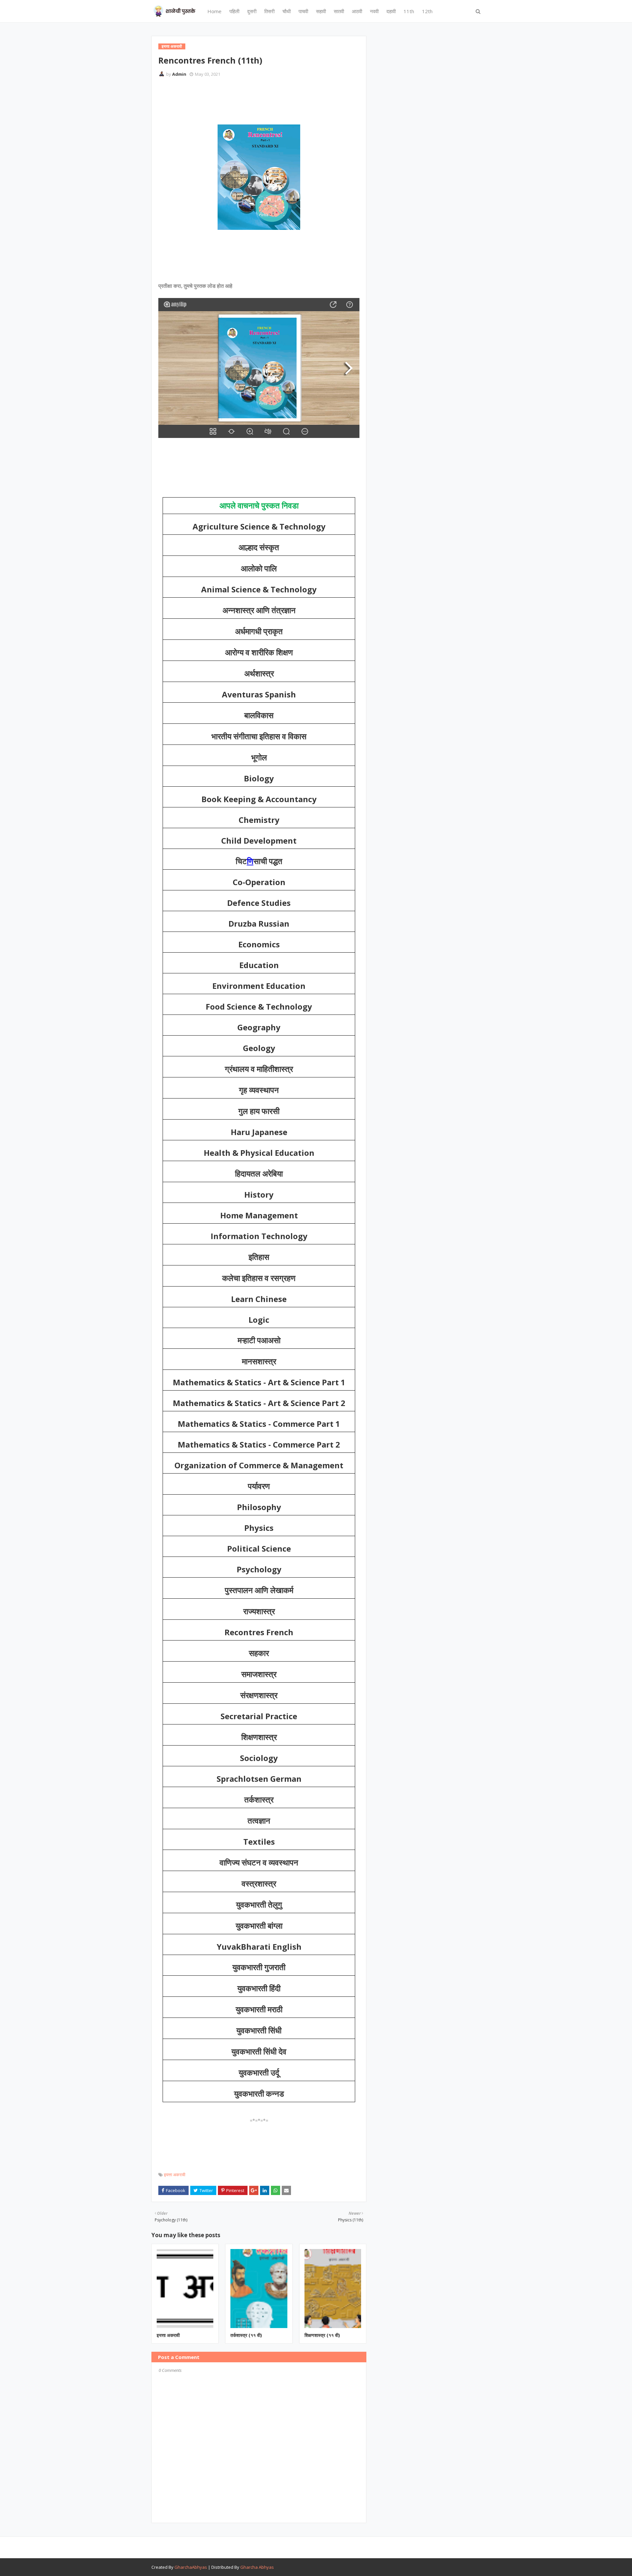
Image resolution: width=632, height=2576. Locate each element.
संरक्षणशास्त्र (259, 1695)
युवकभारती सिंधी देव (259, 2052)
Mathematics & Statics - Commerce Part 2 (259, 1444)
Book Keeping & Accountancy (259, 799)
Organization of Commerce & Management (259, 1465)
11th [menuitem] (409, 11)
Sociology (259, 1758)
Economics (259, 944)
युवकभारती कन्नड (259, 2094)
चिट (241, 861)
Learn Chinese (259, 1299)
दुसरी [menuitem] (252, 11)
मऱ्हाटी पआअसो (259, 1341)
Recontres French (259, 1632)
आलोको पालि (259, 569)
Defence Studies (259, 903)
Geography (259, 1027)
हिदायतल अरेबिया (259, 1174)
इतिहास (259, 1257)
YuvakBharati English (259, 1947)
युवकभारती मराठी (259, 2010)
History (259, 1194)
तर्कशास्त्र (259, 1800)
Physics (259, 1528)
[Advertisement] (278, 100)
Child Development (259, 841)
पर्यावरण (259, 1486)
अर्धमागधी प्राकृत (259, 632)
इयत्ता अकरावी (175, 2175)
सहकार (259, 1653)
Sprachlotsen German (259, 1779)
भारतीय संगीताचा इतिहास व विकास (259, 737)
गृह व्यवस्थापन (259, 1090)
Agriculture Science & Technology (259, 526)
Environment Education (259, 986)
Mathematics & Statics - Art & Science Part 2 (259, 1403)
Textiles (259, 1842)
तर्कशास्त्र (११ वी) (246, 2335)
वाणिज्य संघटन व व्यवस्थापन (259, 1863)
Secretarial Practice (259, 1716)
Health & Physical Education (259, 1153)
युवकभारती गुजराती (259, 1967)
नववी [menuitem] (374, 11)
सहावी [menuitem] (321, 11)
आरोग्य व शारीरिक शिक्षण (259, 653)
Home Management (259, 1215)
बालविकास (259, 716)
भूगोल (259, 758)
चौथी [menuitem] (287, 11)
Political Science (259, 1548)
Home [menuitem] (214, 11)
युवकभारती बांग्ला (259, 1926)
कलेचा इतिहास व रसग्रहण (259, 1278)
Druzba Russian (259, 923)
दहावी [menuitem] (391, 11)
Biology (259, 778)
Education (259, 965)
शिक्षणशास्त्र (259, 1737)
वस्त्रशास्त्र (259, 1884)
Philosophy (259, 1507)
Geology (259, 1048)
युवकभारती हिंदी (259, 1989)
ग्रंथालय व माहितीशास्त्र (259, 1069)
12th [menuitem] (427, 11)
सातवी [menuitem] (339, 11)
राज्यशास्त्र (259, 1612)
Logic (259, 1320)
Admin (179, 74)
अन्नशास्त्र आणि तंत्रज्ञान (259, 610)
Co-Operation (259, 882)
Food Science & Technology (259, 1006)
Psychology (259, 1569)
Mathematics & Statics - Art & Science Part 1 (259, 1382)
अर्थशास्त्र (259, 674)
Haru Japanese (259, 1132)
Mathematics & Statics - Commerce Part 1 (259, 1424)
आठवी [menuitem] (357, 11)
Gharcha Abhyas (257, 2567)
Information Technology (259, 1236)
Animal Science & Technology (259, 589)
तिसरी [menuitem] (269, 11)
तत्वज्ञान (259, 1821)
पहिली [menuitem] (234, 11)
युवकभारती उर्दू (259, 2073)
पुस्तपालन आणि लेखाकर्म (259, 1590)
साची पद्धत (268, 861)
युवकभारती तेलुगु (259, 1905)
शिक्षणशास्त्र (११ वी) (322, 2335)
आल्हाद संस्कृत (259, 548)
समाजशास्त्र (259, 1674)
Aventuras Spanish (259, 694)
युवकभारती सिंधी (259, 2031)
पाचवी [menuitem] (303, 11)
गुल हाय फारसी (259, 1111)
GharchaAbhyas (191, 2567)
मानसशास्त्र (259, 1362)
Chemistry (259, 820)
